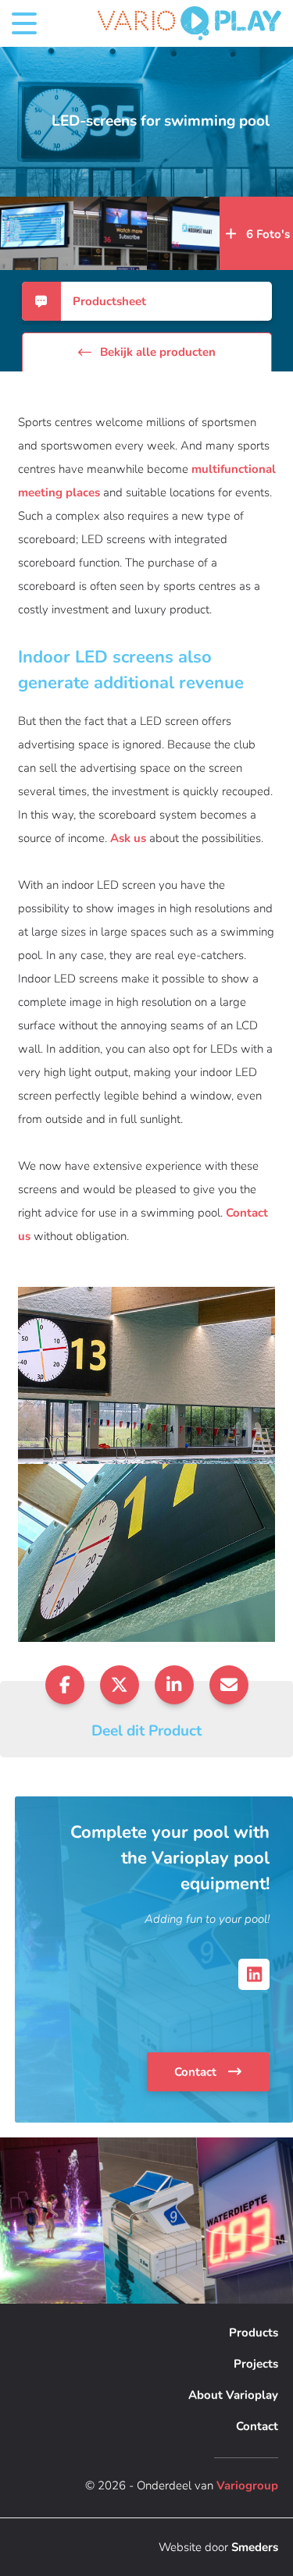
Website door (218, 2547)
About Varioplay (233, 2395)
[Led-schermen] (37, 233)
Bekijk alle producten (158, 352)
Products (254, 2333)
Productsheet (109, 301)
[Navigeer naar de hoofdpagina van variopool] (189, 23)
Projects (256, 2364)
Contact (197, 2072)
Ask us (128, 838)
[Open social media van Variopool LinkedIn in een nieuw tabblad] (254, 1974)
